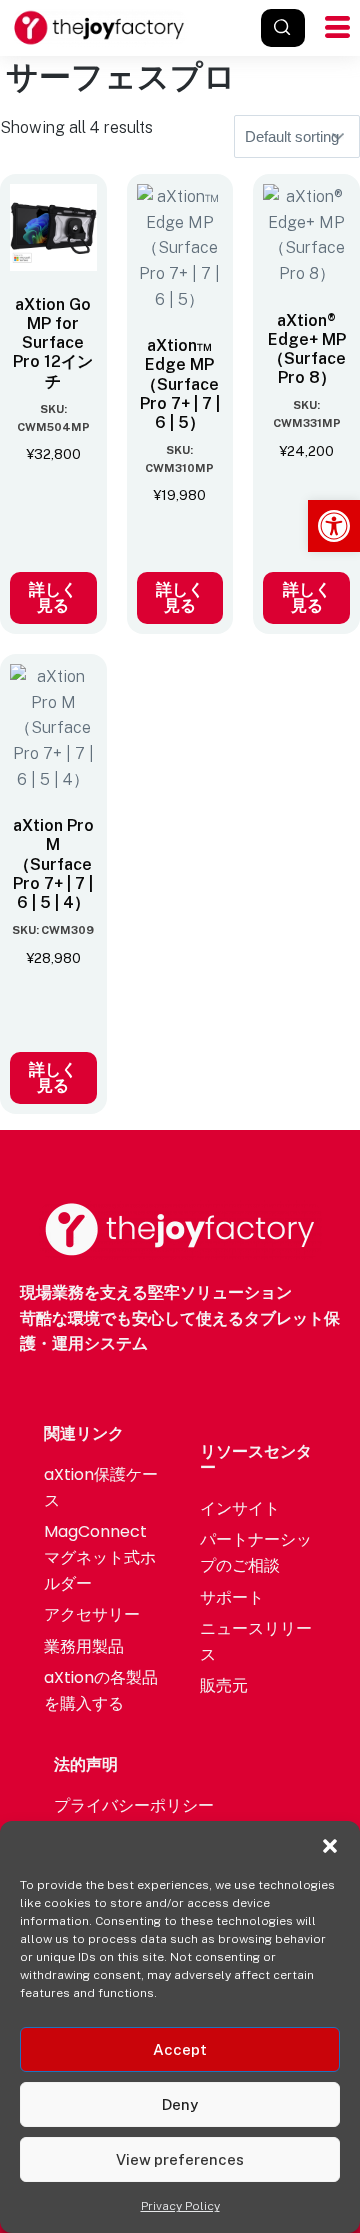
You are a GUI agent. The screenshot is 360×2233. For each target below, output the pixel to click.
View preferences (180, 2159)
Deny (180, 2104)
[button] (334, 526)
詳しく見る (53, 597)
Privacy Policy (180, 2206)
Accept (180, 2049)
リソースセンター (256, 1459)
